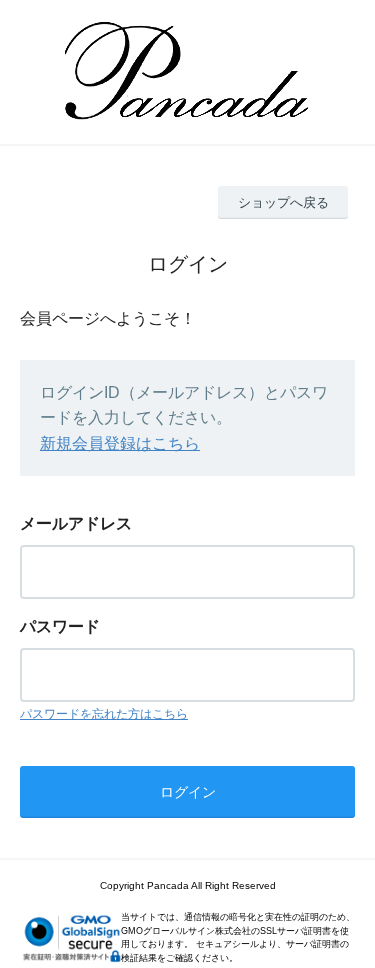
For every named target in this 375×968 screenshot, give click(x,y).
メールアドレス (76, 523)
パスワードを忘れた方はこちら (104, 714)
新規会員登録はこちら (120, 443)
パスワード (60, 626)
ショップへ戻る (283, 202)
